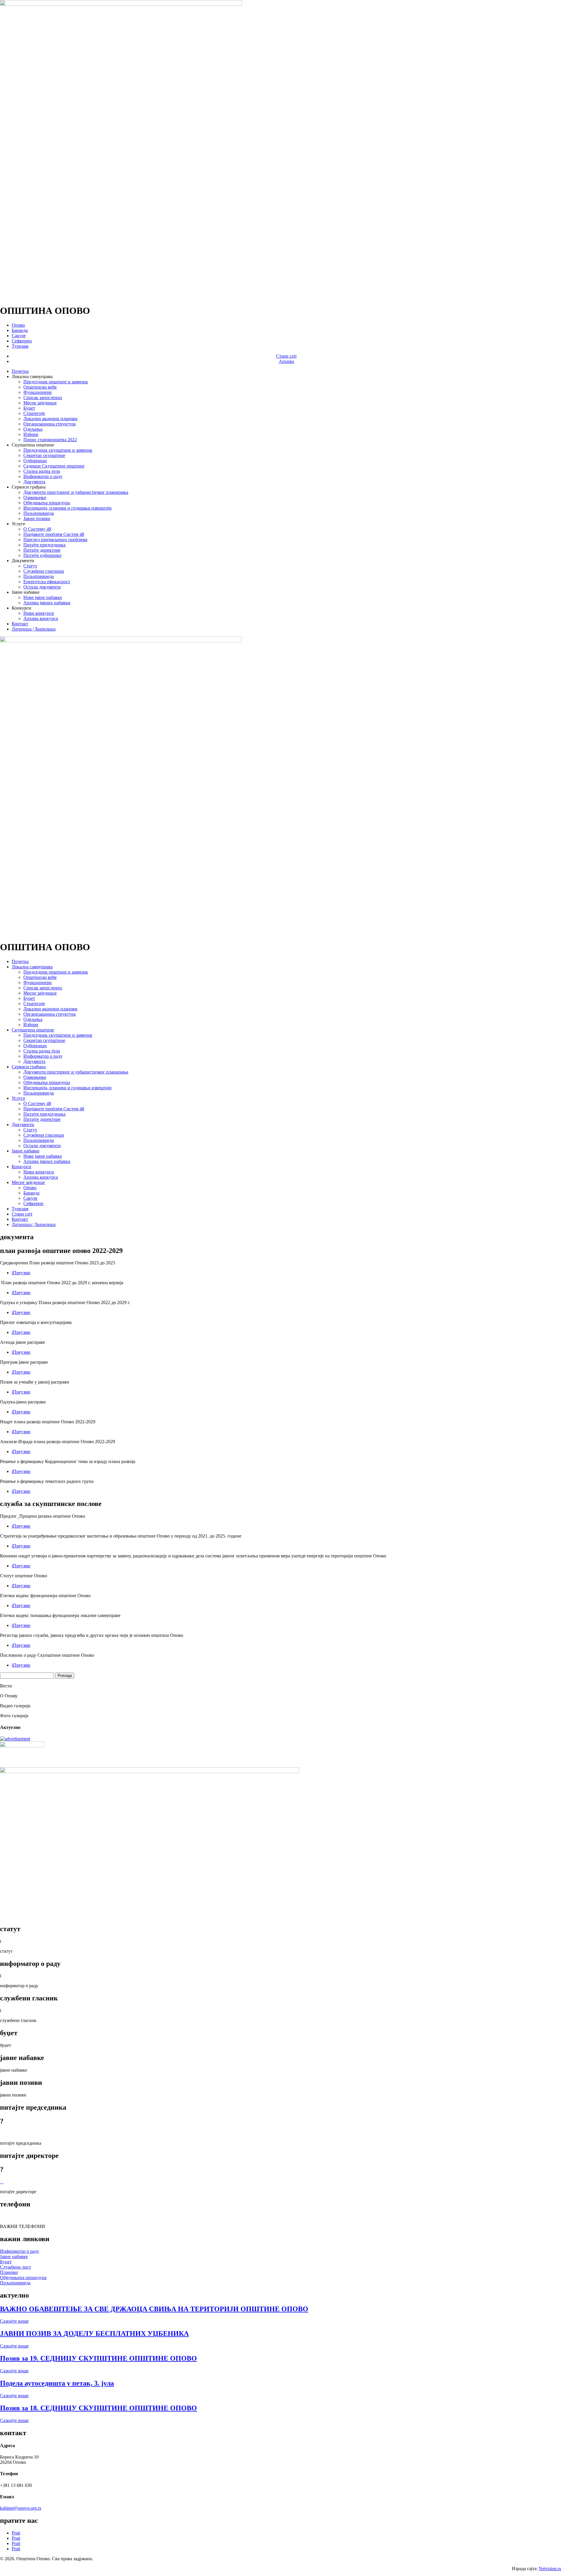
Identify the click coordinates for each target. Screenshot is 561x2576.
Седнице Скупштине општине (54, 466)
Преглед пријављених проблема (55, 540)
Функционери (38, 392)
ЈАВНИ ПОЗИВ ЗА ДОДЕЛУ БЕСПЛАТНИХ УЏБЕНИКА (94, 2333)
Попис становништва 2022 (50, 440)
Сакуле (19, 336)
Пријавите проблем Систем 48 (54, 534)
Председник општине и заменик (56, 382)
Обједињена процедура (47, 503)
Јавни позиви (37, 519)
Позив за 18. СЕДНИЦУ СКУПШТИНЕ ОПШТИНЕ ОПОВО (98, 2408)
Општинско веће (40, 387)
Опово (18, 325)
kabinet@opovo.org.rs (21, 2508)
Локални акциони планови (50, 419)
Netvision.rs (550, 2569)
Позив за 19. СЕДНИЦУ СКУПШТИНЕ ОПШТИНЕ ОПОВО (98, 2358)
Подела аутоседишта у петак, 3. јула (57, 2383)
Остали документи (42, 587)
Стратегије (34, 413)
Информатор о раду (43, 476)
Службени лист (15, 2267)
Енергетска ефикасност (47, 582)
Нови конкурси (39, 613)
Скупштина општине (33, 1030)
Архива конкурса (41, 618)
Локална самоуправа (32, 967)
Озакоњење (35, 497)
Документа (34, 482)
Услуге (18, 1098)
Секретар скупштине (44, 455)
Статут (30, 566)
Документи (23, 1125)
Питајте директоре (42, 550)
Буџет (29, 408)
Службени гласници (44, 571)
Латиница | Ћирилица (34, 629)
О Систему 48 (37, 529)
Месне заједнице (40, 403)
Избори (31, 434)
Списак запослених (43, 398)
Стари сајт (286, 356)
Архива (286, 361)
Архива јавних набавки (47, 603)
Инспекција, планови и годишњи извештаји (67, 508)
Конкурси (21, 1167)
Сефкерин (22, 341)
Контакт (20, 624)
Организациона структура (50, 424)
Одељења (33, 429)
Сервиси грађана (29, 1067)
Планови (9, 2272)
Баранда (20, 330)
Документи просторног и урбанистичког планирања (76, 492)
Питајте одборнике (42, 555)
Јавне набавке (26, 1151)
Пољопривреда (39, 513)
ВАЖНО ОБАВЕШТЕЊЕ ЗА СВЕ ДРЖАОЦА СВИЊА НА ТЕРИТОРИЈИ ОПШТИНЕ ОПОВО (154, 2309)
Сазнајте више (14, 2321)
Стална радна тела (42, 471)
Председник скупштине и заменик (58, 450)
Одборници (35, 461)
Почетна (20, 371)
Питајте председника (44, 545)
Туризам (20, 346)
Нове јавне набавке (43, 597)
